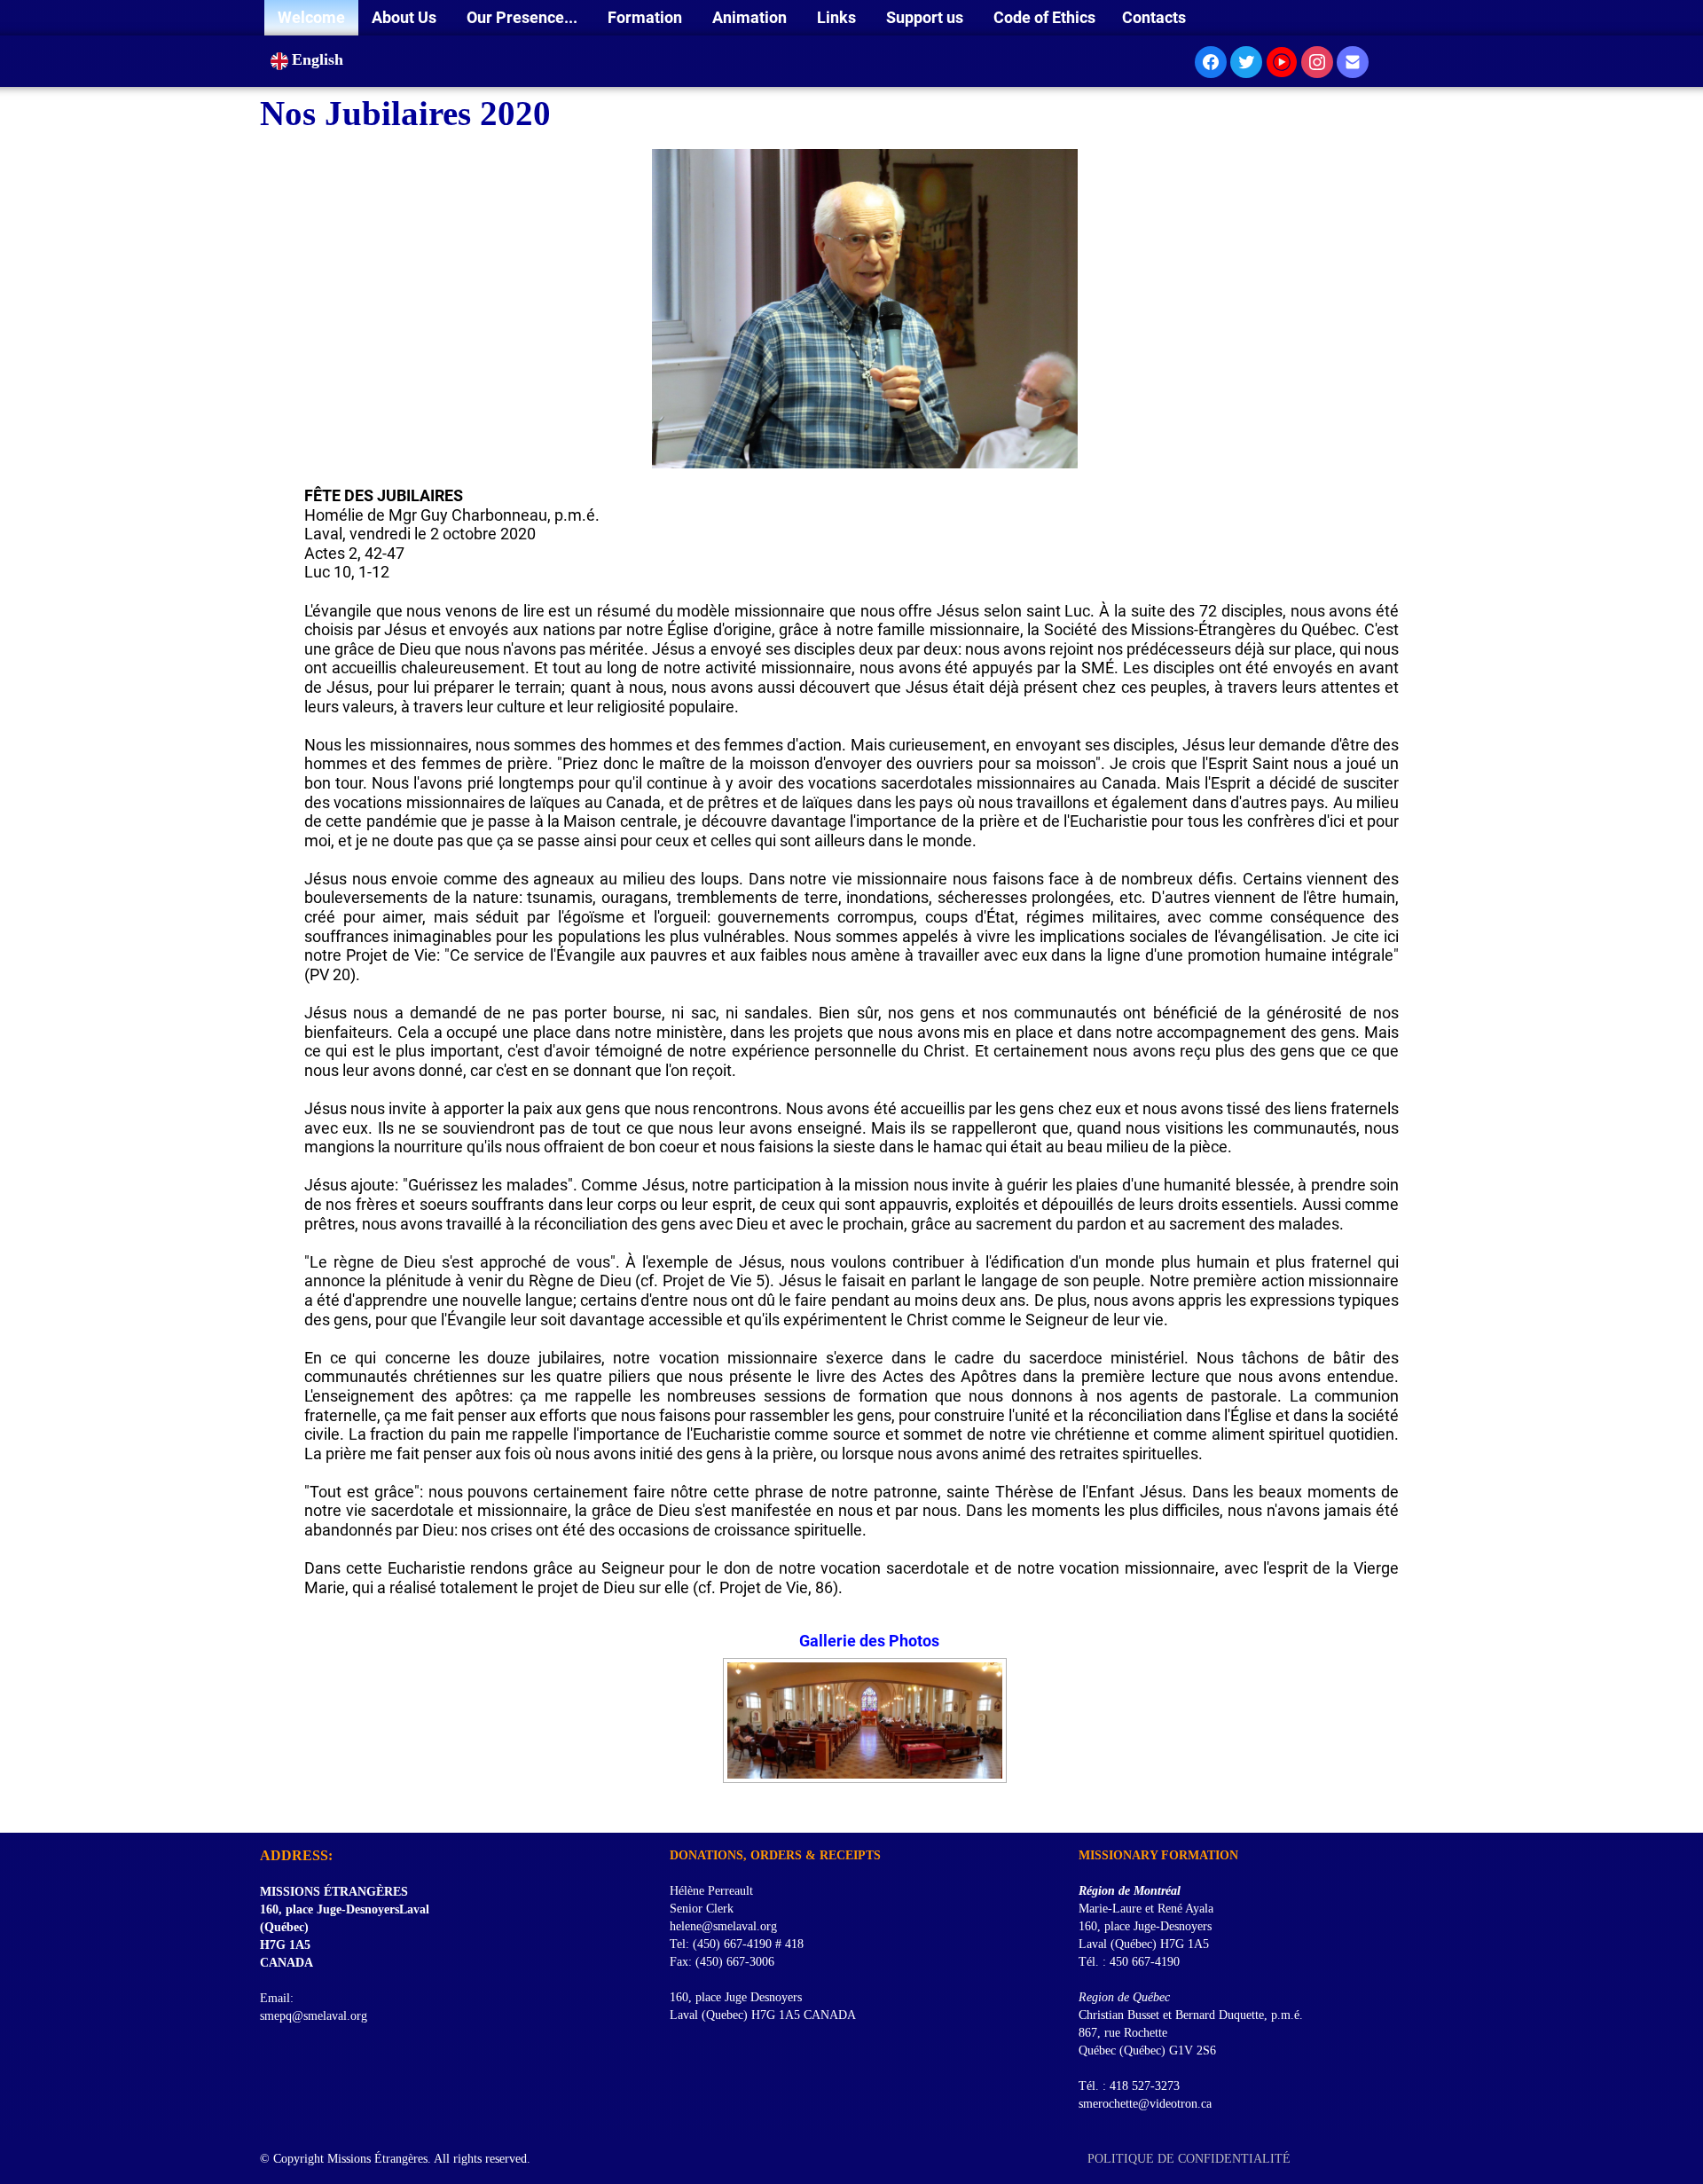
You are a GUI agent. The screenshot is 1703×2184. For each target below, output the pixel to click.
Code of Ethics (1044, 17)
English (320, 59)
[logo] (267, 1811)
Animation (751, 17)
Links (838, 17)
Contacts (1154, 17)
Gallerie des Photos (869, 1641)
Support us (926, 17)
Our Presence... (524, 17)
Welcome (311, 17)
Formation (647, 17)
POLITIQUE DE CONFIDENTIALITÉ (1191, 2159)
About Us (406, 17)
